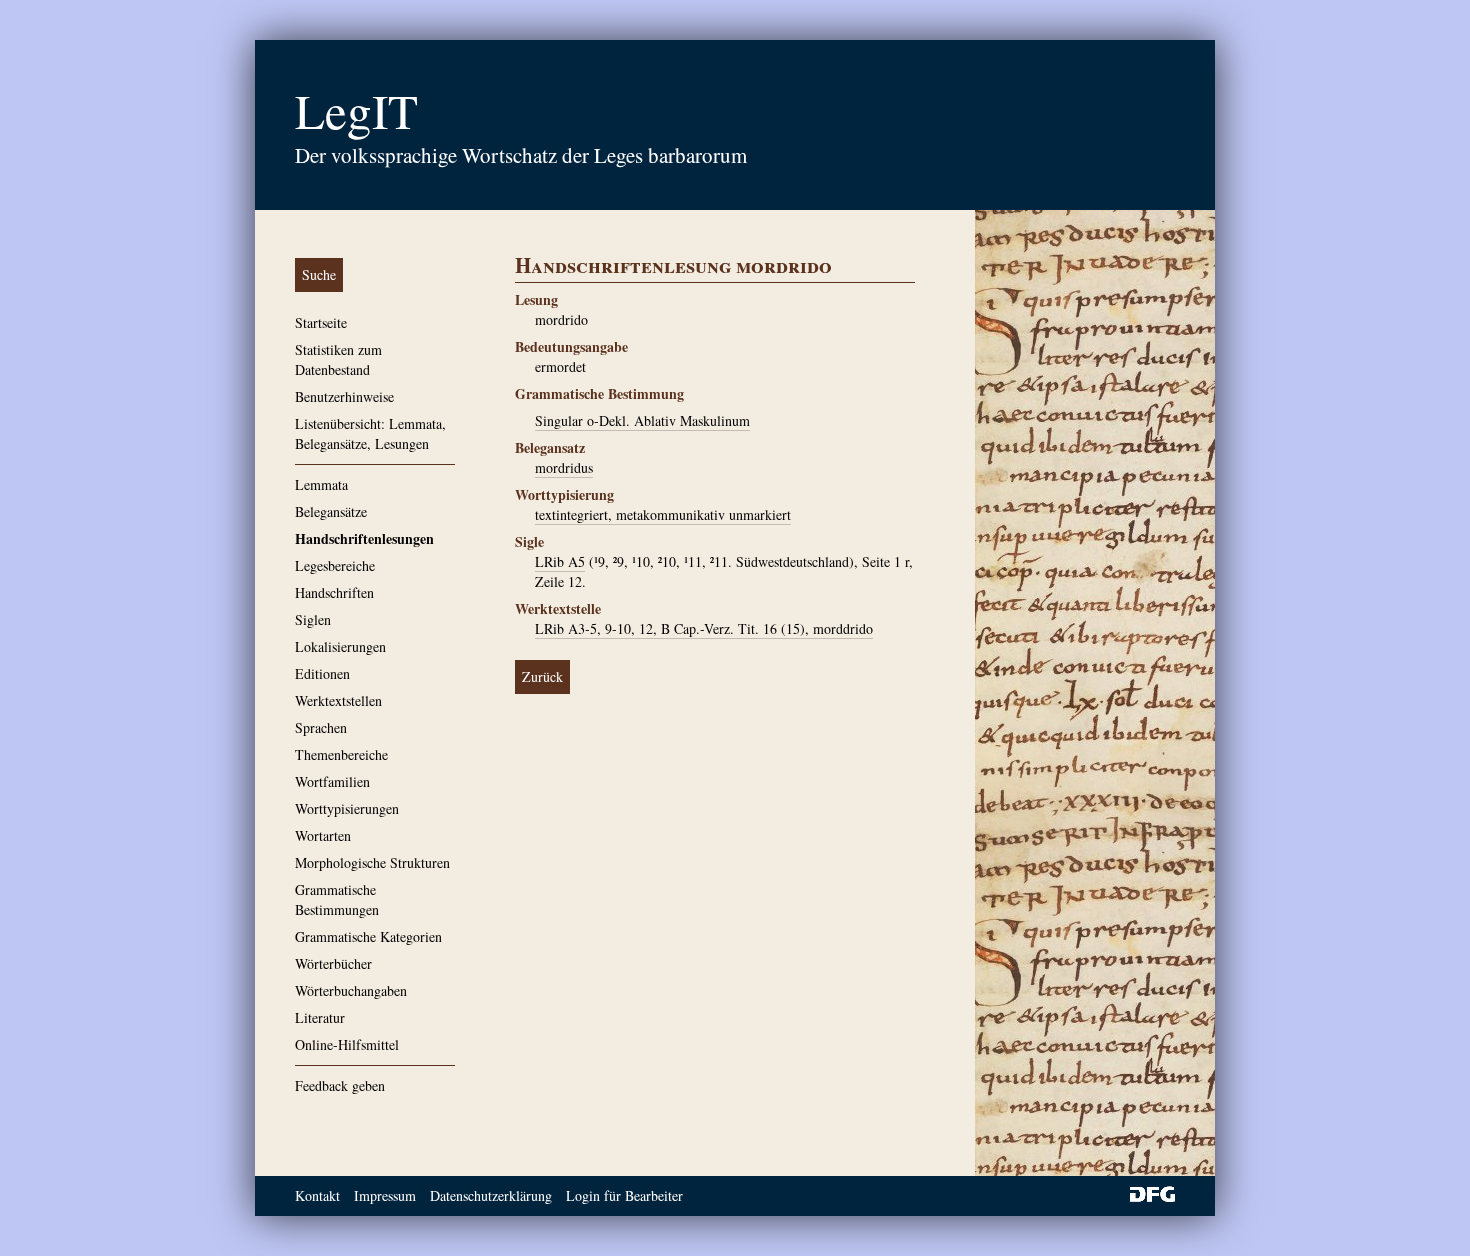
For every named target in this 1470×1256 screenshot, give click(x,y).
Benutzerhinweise (344, 396)
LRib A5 (560, 561)
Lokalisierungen (340, 646)
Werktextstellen (338, 700)
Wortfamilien (332, 781)
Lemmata (321, 484)
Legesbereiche (335, 565)
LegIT (356, 110)
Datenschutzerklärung (491, 1195)
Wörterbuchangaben (351, 990)
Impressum (385, 1195)
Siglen (313, 619)
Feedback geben (340, 1085)
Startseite (321, 322)
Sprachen (321, 727)
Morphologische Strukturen (372, 862)
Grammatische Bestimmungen (337, 899)
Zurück (542, 676)
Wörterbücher (333, 963)
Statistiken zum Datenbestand (338, 359)
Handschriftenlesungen (364, 538)
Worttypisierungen (347, 808)
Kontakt (317, 1195)
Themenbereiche (341, 754)
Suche (319, 274)
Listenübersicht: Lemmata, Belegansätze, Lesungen (370, 433)
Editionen (322, 673)
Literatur (320, 1017)
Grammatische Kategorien (368, 936)
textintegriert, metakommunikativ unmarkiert (663, 514)
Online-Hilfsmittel (347, 1044)
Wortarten (323, 835)
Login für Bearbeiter (624, 1195)
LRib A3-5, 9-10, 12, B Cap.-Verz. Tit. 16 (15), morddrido (704, 628)
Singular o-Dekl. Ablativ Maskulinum (642, 420)
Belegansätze (331, 511)
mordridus (564, 467)
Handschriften (334, 592)
